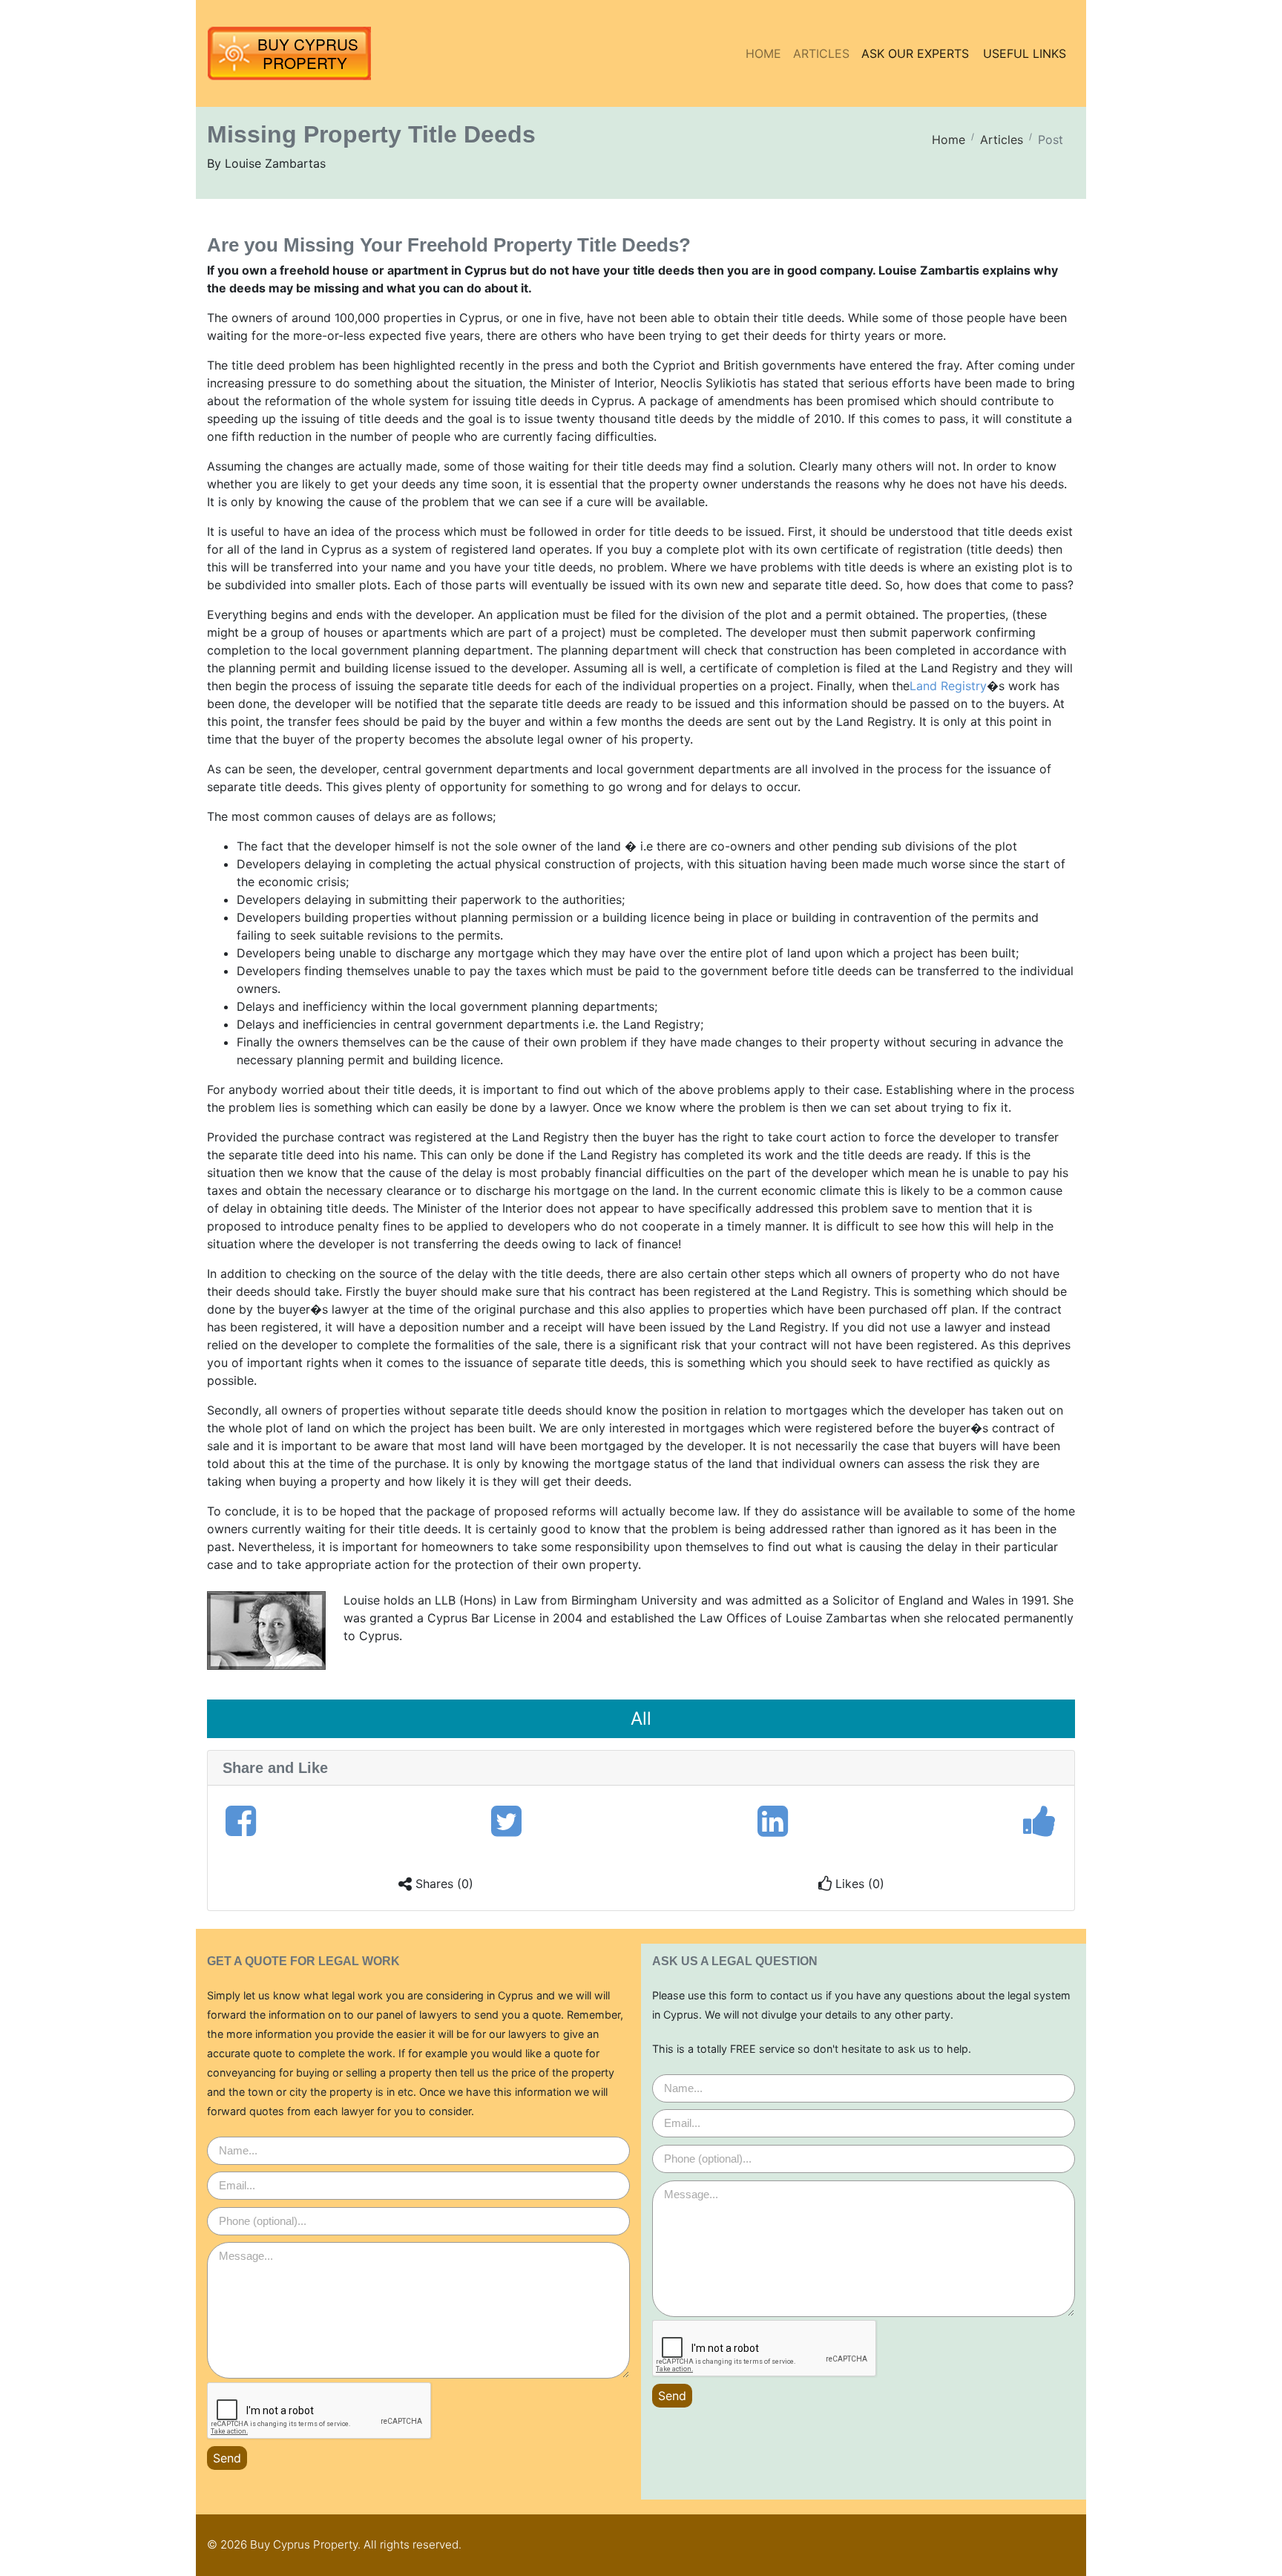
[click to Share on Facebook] (241, 1821)
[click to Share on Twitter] (506, 1821)
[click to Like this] (1040, 1821)
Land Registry (948, 686)
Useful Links (1025, 53)
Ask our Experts (915, 53)
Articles (821, 53)
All (641, 1718)
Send (227, 2458)
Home (763, 53)
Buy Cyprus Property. (305, 2544)
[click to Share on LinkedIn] (773, 1821)
